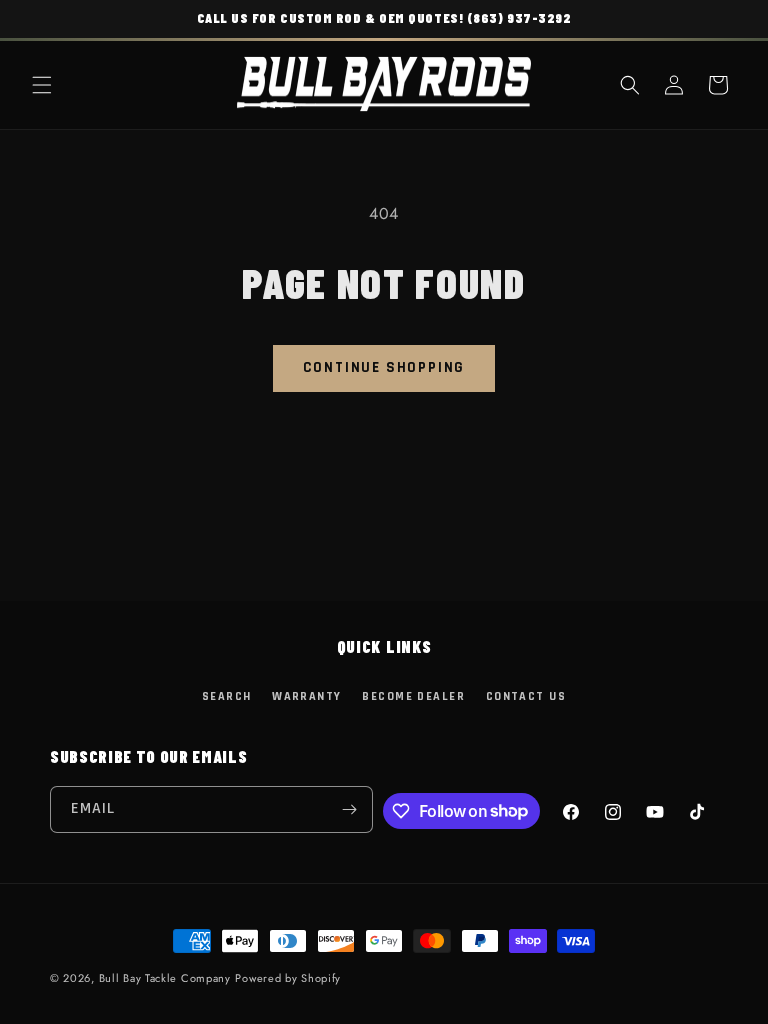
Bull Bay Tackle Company (165, 978)
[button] (42, 85)
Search (227, 696)
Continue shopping (384, 367)
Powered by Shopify (288, 978)
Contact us (526, 696)
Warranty (307, 696)
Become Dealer (413, 696)
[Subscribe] (350, 809)
